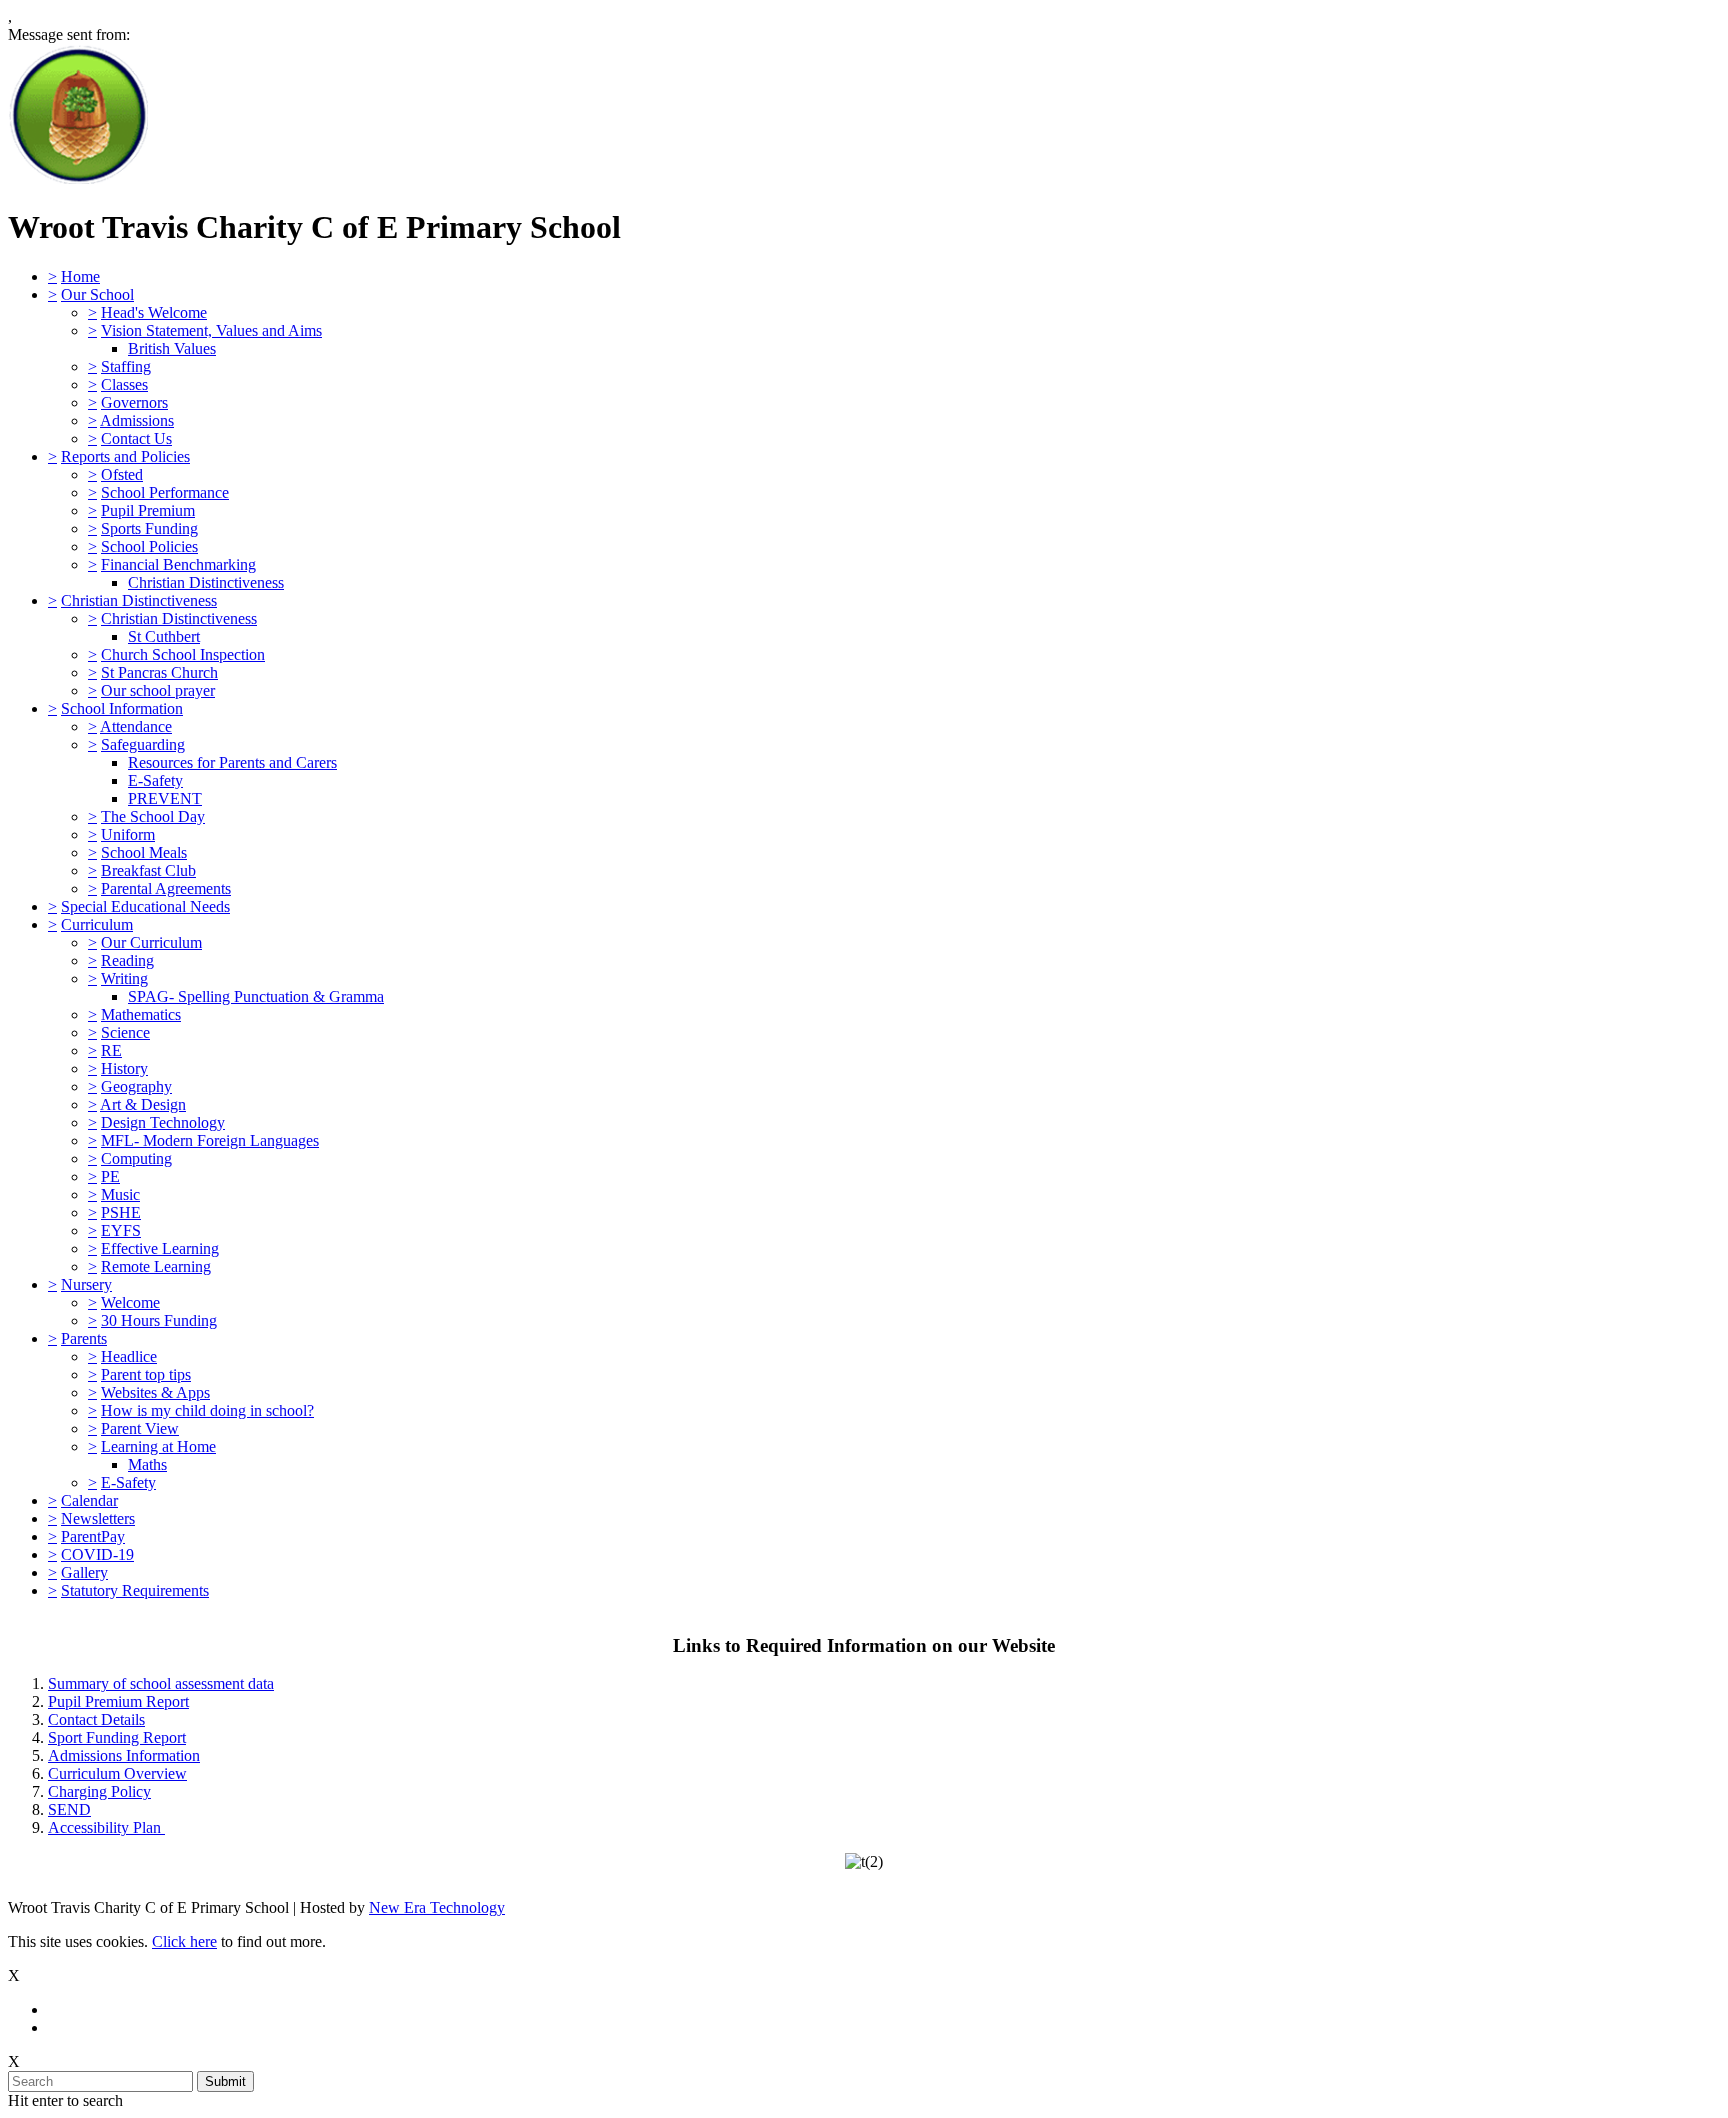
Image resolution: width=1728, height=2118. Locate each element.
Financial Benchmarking (178, 564)
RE (111, 1050)
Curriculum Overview (117, 1773)
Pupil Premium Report (118, 1701)
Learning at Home (158, 1446)
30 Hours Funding (159, 1320)
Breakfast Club (148, 870)
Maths (147, 1464)
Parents (84, 1338)
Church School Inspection (183, 654)
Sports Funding (149, 528)
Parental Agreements (166, 888)
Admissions (137, 420)
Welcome (130, 1302)
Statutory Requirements (135, 1590)
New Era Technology (437, 1907)
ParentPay (93, 1536)
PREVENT (165, 798)
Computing (136, 1158)
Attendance (136, 726)
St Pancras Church (159, 672)
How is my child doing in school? (207, 1410)
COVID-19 (97, 1554)
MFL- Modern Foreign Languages (210, 1140)
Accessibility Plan (106, 1827)
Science (125, 1032)
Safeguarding (143, 744)
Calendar (89, 1500)
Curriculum (97, 924)
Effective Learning (160, 1248)
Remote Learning (156, 1266)
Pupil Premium (148, 510)
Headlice (129, 1356)
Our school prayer (158, 690)
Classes (124, 384)
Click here (184, 1941)
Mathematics (141, 1014)
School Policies (149, 546)
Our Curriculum (151, 942)
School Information (122, 708)
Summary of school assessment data (161, 1683)
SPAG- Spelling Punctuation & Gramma (256, 996)
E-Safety (155, 780)
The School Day (153, 816)
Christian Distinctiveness (206, 582)
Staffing (126, 366)
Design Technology (163, 1122)
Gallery (84, 1572)
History (124, 1068)
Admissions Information (124, 1755)
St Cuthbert (164, 636)
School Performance (165, 492)
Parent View (140, 1428)
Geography (136, 1086)
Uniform (128, 834)
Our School (97, 294)
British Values (172, 348)
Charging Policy (99, 1791)
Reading (127, 960)
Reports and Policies (125, 456)
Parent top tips (146, 1374)
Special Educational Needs (145, 906)
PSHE (121, 1212)
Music (120, 1194)
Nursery (86, 1284)
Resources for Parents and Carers (232, 762)
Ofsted (122, 474)
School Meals (144, 852)
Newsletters (98, 1518)
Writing (124, 978)
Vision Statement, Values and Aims (211, 330)
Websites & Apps (155, 1392)
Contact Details (96, 1719)
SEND (69, 1809)
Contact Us (136, 438)
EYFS (121, 1230)
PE (110, 1176)
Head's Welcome (154, 312)
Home (80, 276)
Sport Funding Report (117, 1737)
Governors (134, 402)
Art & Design (143, 1104)
